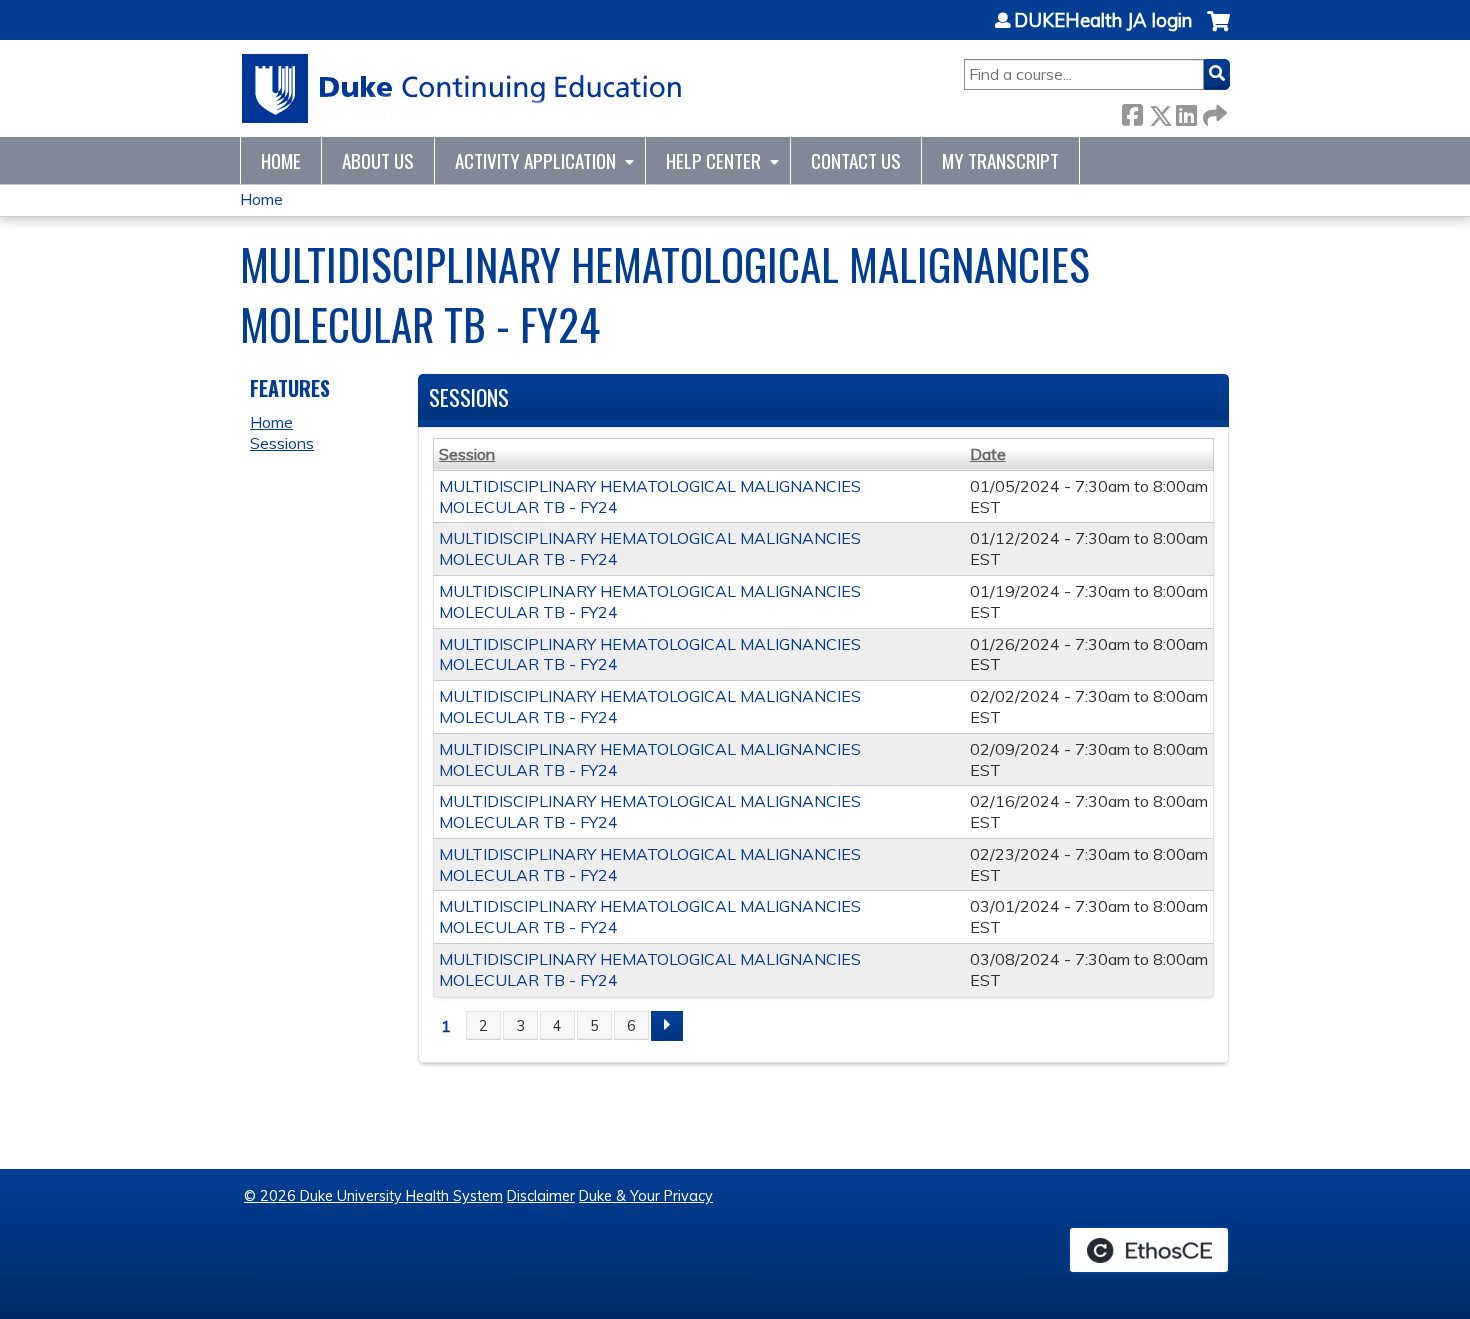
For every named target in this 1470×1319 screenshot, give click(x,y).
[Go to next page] (667, 1026)
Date (988, 454)
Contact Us (856, 160)
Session (467, 454)
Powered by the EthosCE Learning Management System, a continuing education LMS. (1149, 1250)
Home (281, 160)
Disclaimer (541, 1196)
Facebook (1132, 111)
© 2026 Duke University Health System (373, 1196)
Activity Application (535, 160)
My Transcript (1000, 160)
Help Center (713, 160)
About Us (378, 160)
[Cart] (1218, 31)
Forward (1213, 111)
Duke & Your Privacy (646, 1196)
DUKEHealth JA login (1103, 21)
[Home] (462, 88)
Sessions (282, 443)
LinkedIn (1186, 111)
